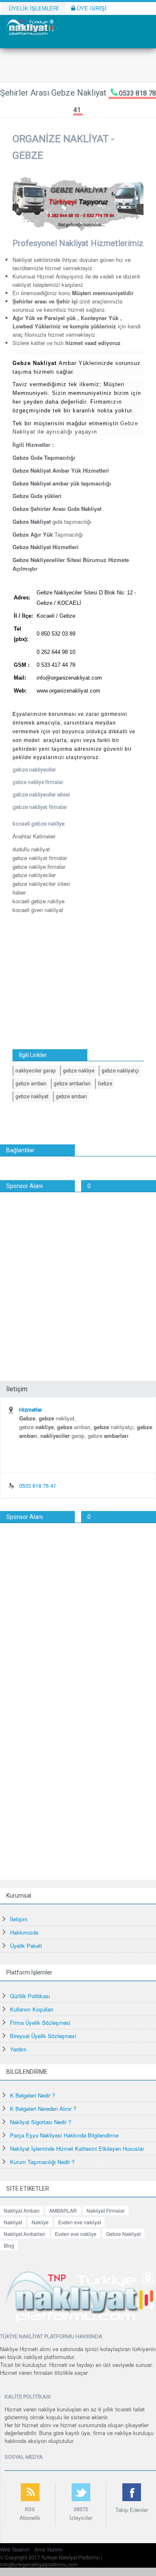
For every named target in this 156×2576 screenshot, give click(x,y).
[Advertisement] (78, 1274)
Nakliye (40, 2222)
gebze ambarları (72, 1084)
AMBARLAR (63, 2210)
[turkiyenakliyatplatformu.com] (29, 26)
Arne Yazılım (49, 2549)
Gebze (105, 1084)
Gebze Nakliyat (123, 2234)
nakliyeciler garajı (36, 1071)
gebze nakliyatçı (120, 1071)
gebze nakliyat (32, 1097)
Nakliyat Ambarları (25, 2234)
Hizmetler (31, 1410)
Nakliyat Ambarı (22, 2210)
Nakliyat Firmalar (106, 2210)
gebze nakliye (79, 1071)
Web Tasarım (15, 2549)
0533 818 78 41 (38, 1485)
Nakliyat (13, 2222)
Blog (9, 2245)
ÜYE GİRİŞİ (91, 8)
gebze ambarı (31, 1084)
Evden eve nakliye (76, 2234)
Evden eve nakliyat (80, 2222)
